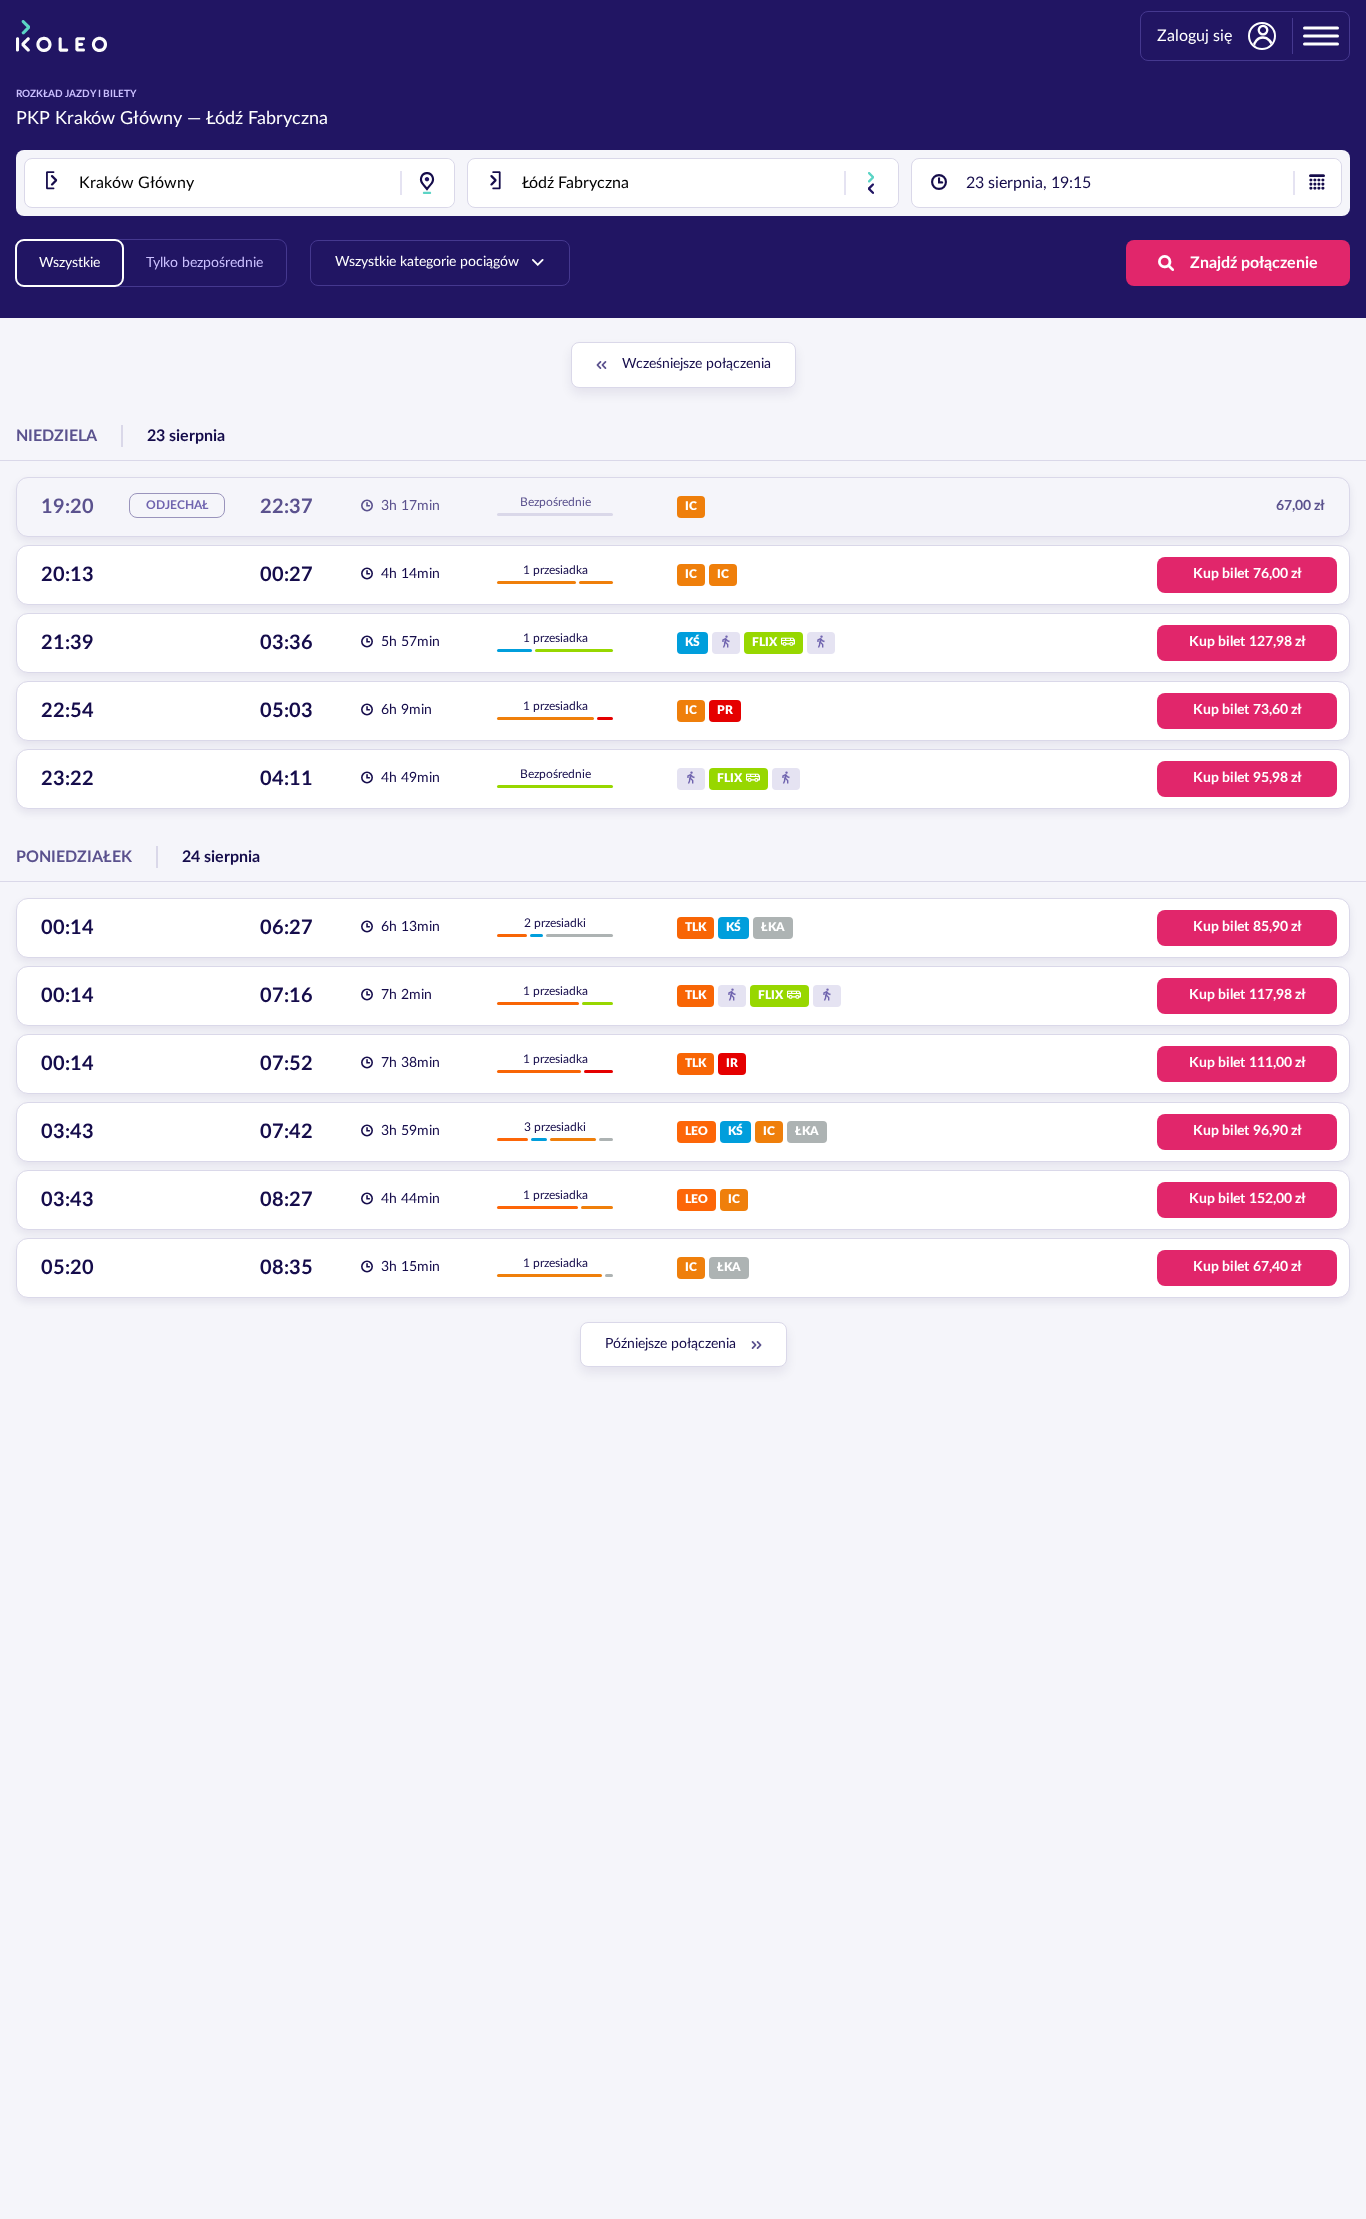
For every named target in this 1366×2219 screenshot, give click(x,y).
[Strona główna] (61, 36)
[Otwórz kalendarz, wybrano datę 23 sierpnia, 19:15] (1317, 183)
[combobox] (239, 183)
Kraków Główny (118, 119)
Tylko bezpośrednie (204, 263)
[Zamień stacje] (871, 183)
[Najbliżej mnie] (427, 183)
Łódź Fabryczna (267, 119)
